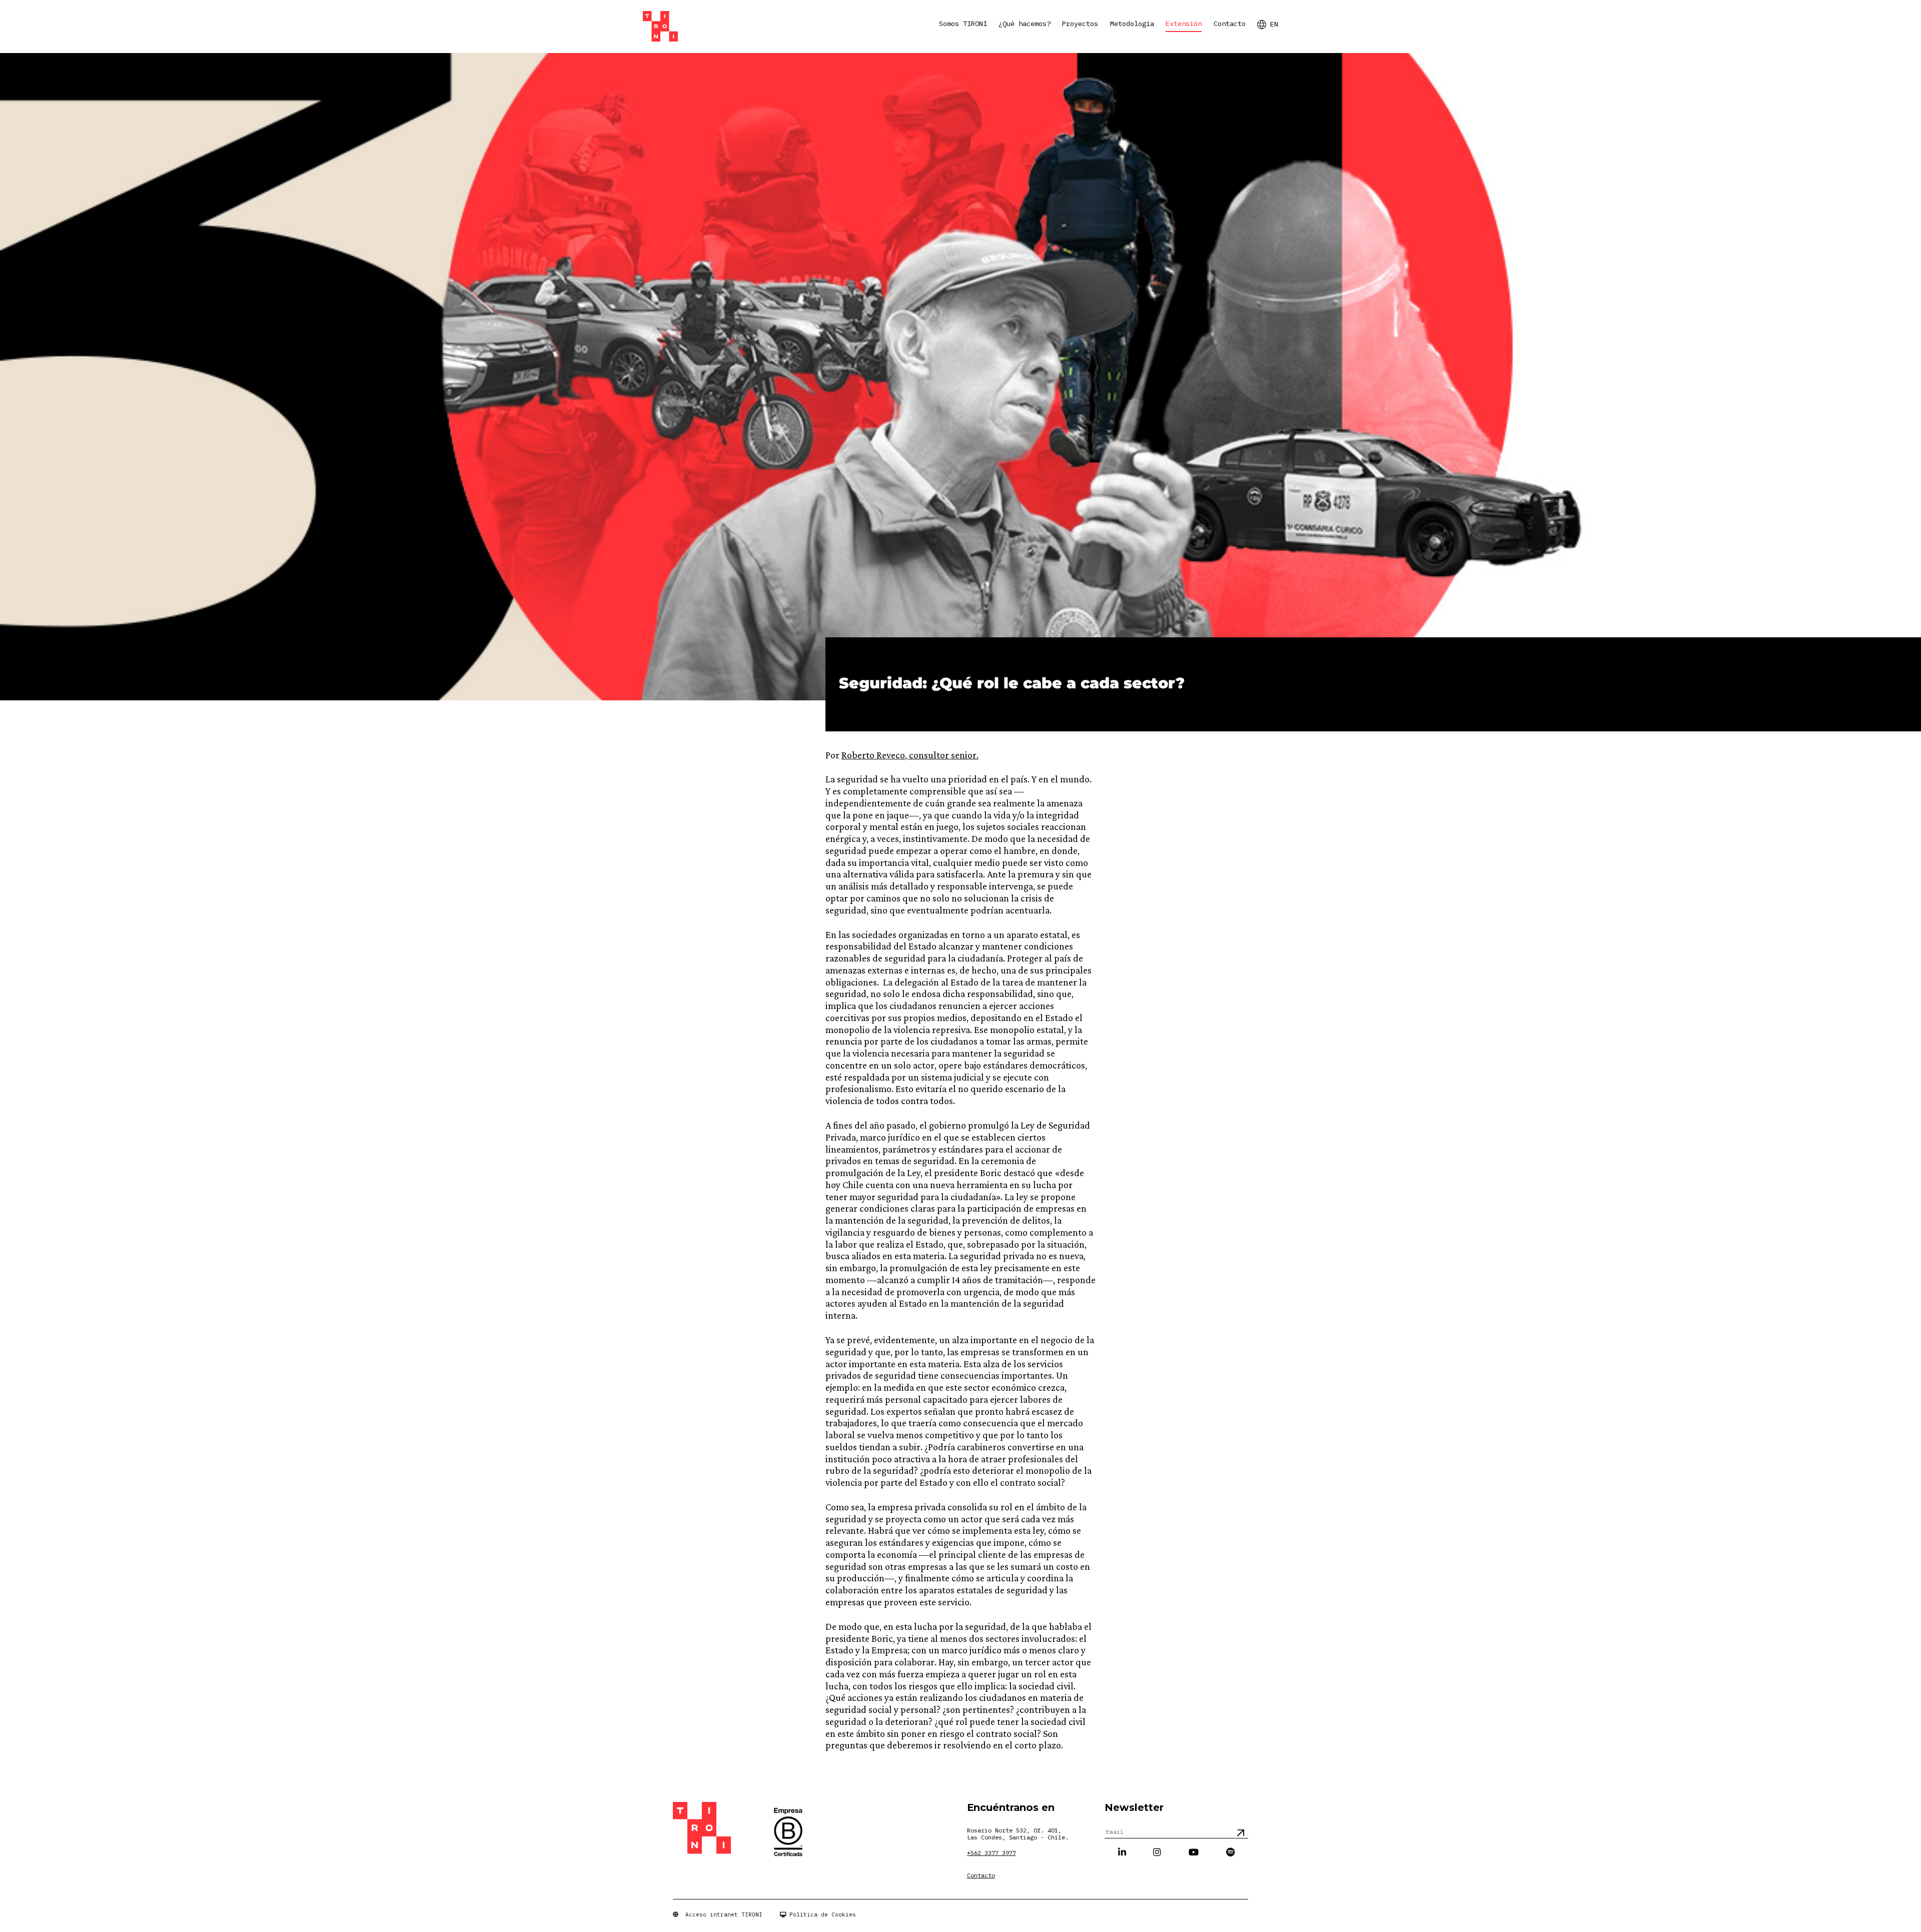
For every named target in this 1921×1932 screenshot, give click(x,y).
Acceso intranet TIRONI (720, 1914)
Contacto (1230, 24)
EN (1274, 24)
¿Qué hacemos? (1025, 24)
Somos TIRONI (963, 24)
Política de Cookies (821, 1914)
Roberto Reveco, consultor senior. (910, 755)
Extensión (1184, 24)
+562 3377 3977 (992, 1853)
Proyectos (1080, 24)
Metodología (1132, 24)
